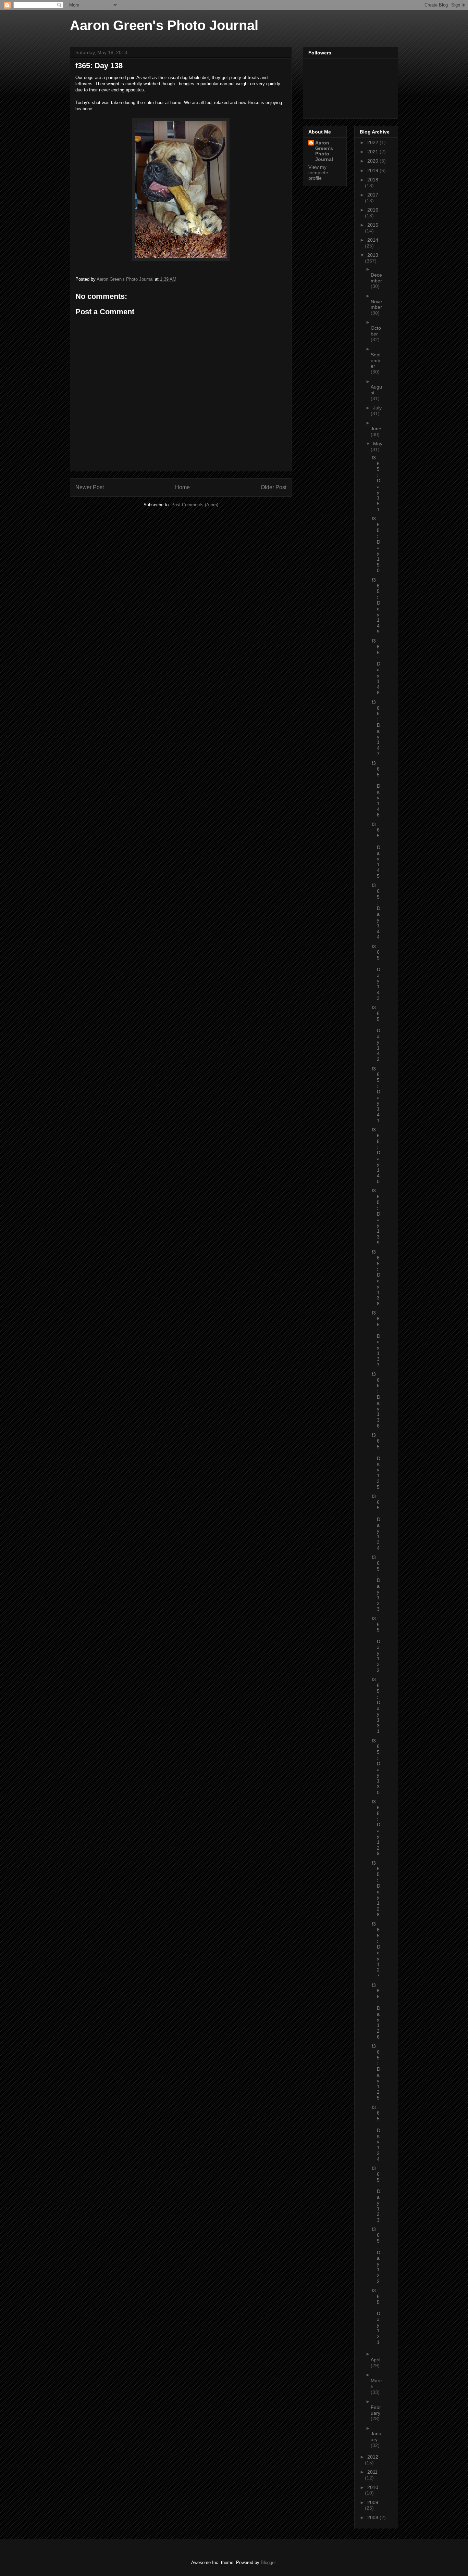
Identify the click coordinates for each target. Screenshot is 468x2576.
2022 (373, 142)
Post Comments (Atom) (195, 505)
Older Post (274, 487)
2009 (373, 2502)
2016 (373, 210)
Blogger (268, 2562)
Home (182, 487)
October (376, 331)
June (376, 429)
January (376, 2437)
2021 (373, 152)
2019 (373, 170)
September (376, 360)
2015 (373, 225)
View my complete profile (318, 173)
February (376, 2410)
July (377, 408)
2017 (373, 195)
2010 (373, 2487)
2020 (373, 161)
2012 (373, 2457)
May (378, 444)
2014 (373, 240)
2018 (373, 180)
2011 (372, 2472)
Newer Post (90, 487)
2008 (373, 2517)
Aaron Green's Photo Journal (164, 25)
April (375, 2360)
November (376, 304)
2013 (373, 255)
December (376, 278)
